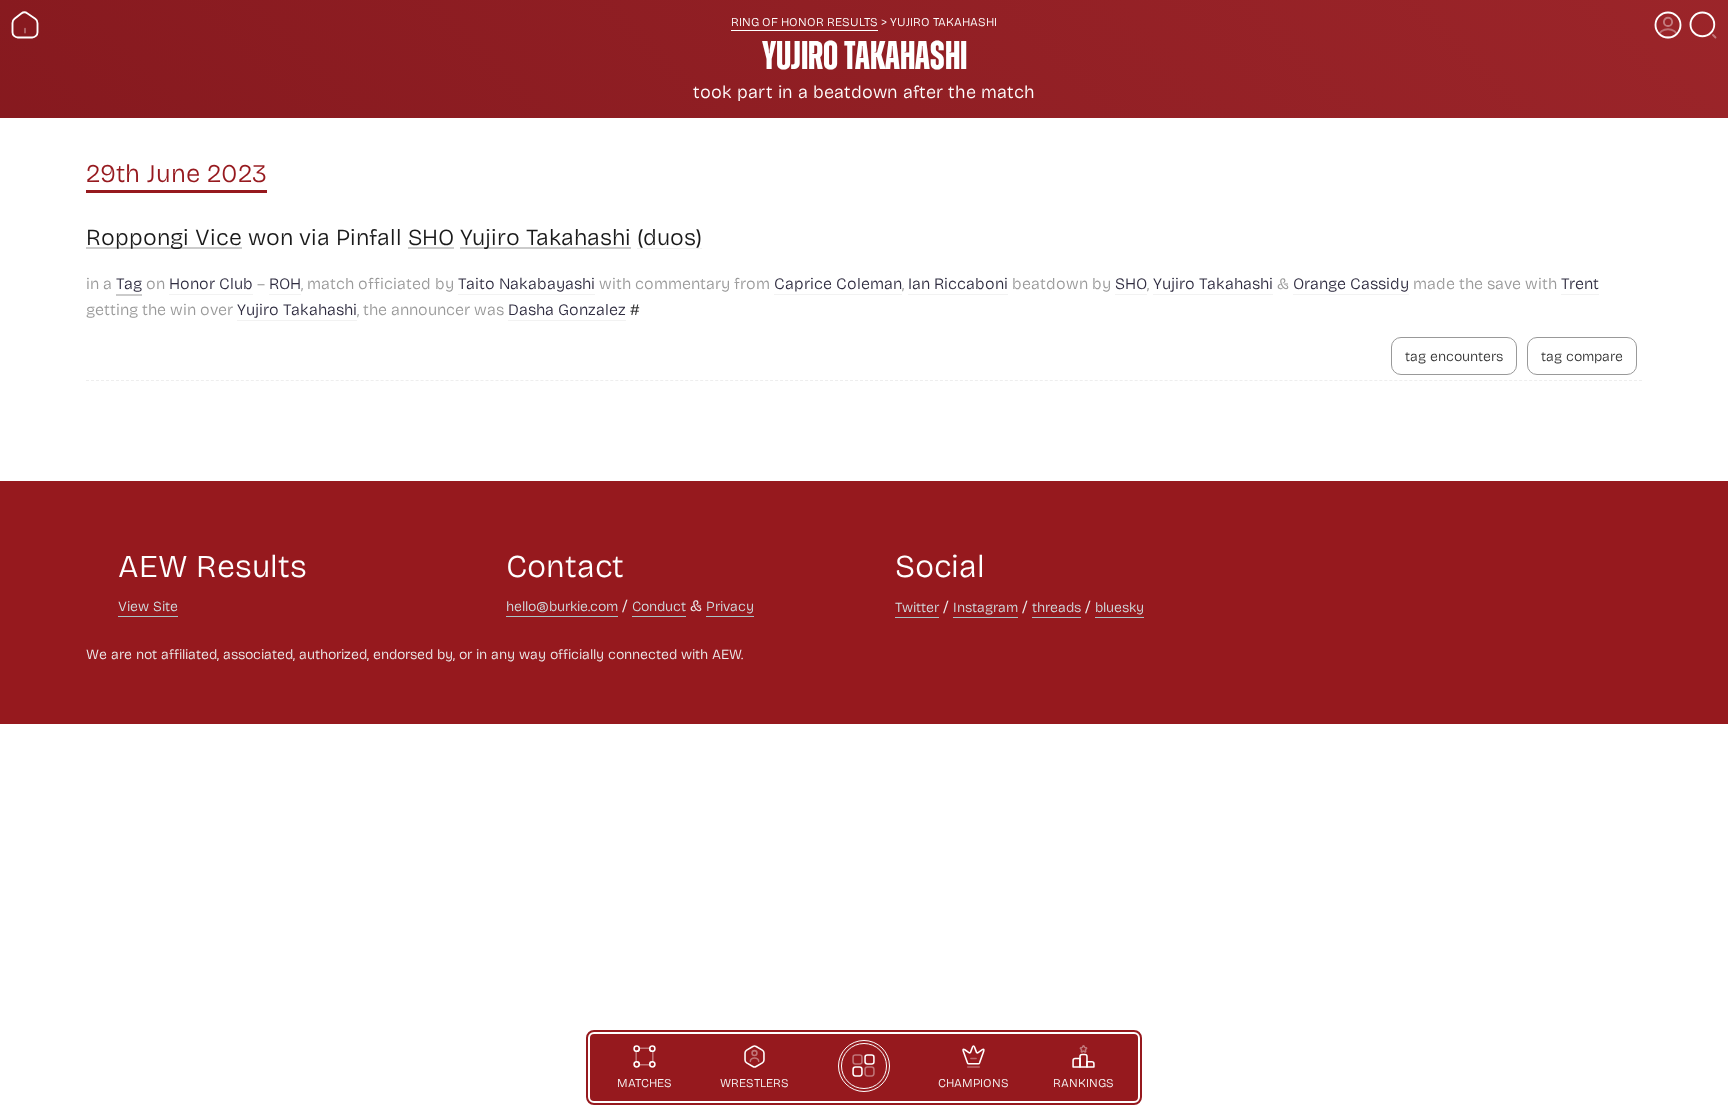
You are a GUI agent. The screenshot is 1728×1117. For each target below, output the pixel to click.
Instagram (985, 606)
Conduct (659, 605)
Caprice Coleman (838, 282)
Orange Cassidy (1351, 282)
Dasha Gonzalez (567, 308)
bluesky (1119, 606)
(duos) (669, 237)
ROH (285, 282)
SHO (431, 237)
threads (1056, 606)
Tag (129, 282)
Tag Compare (1582, 355)
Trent (1580, 282)
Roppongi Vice (164, 237)
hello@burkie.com (562, 605)
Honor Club (211, 282)
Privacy (730, 605)
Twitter (917, 606)
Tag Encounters (1454, 355)
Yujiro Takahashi (545, 237)
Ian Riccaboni (958, 282)
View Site (148, 605)
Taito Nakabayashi (526, 282)
